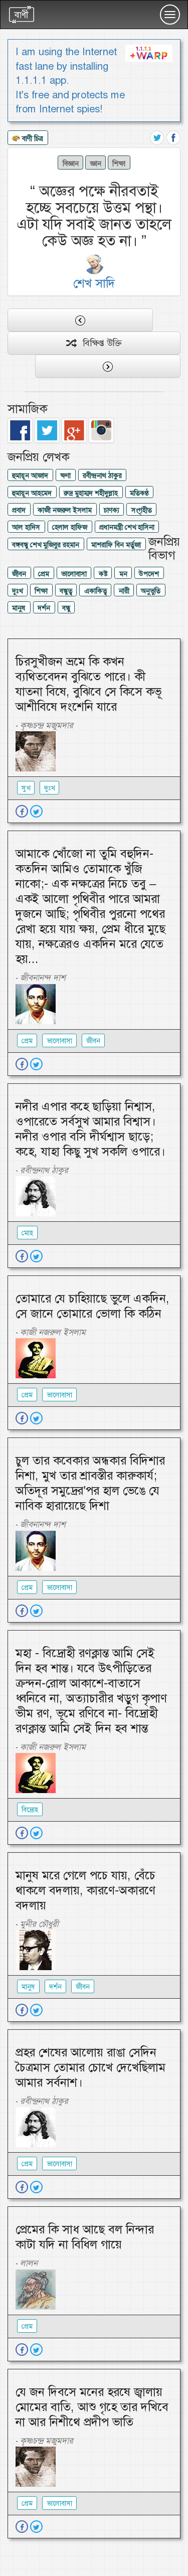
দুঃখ (17, 591)
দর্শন (44, 608)
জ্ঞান (96, 163)
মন (123, 574)
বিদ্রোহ (30, 1810)
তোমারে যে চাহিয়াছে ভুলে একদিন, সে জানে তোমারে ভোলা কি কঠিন (92, 1306)
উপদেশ (149, 574)
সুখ (26, 788)
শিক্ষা (119, 163)
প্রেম (44, 574)
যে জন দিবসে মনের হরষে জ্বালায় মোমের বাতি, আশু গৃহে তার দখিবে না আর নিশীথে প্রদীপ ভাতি (92, 2407)
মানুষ (19, 608)
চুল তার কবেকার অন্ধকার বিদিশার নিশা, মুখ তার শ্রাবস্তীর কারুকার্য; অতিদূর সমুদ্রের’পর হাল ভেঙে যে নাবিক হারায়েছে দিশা (90, 1483)
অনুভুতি (151, 591)
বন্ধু (66, 608)
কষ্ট (103, 574)
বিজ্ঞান (71, 163)
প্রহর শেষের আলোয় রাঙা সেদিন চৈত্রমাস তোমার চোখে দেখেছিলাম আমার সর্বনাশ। (90, 2067)
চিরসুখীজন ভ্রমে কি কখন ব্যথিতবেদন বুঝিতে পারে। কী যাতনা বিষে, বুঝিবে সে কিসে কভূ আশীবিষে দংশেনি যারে (88, 684)
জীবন (19, 574)
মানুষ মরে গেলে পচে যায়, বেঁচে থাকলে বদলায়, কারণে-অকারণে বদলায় (85, 1890)
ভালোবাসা (74, 574)
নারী (124, 591)
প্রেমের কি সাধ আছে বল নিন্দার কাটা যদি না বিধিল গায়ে (85, 2237)
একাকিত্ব (96, 591)
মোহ (27, 1233)
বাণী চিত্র (32, 138)
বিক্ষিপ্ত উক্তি (99, 343)
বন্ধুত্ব (66, 591)
